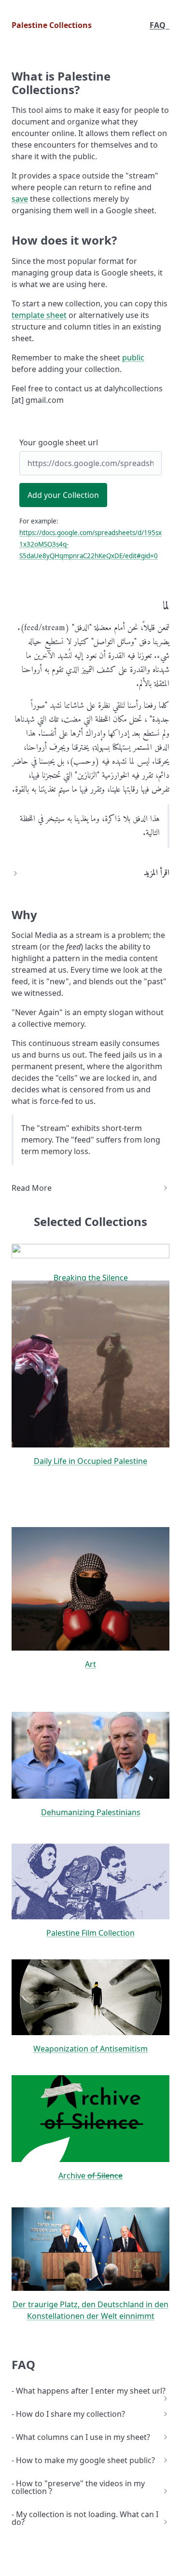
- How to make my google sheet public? (83, 2460)
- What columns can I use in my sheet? (81, 2437)
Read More (32, 1188)
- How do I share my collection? (68, 2414)
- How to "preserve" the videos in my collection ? (78, 2487)
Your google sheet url (59, 442)
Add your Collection (63, 495)
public (133, 358)
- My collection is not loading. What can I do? (85, 2518)
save (20, 199)
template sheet (39, 315)
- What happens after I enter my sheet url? (89, 2391)
